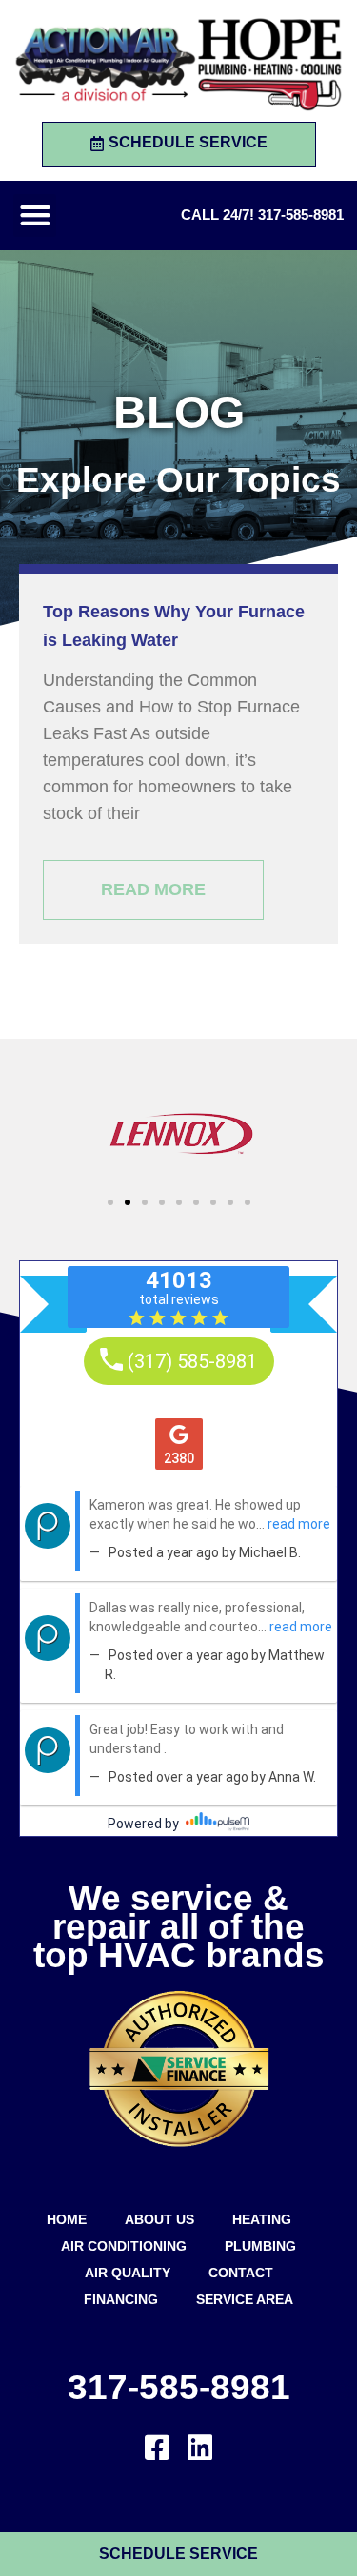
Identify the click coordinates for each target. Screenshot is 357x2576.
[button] (35, 215)
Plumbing (260, 2246)
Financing (121, 2299)
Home (67, 2219)
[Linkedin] (200, 2448)
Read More (153, 889)
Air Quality (128, 2273)
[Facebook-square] (157, 2448)
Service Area (245, 2299)
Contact (241, 2273)
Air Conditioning (124, 2246)
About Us (159, 2219)
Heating (262, 2219)
